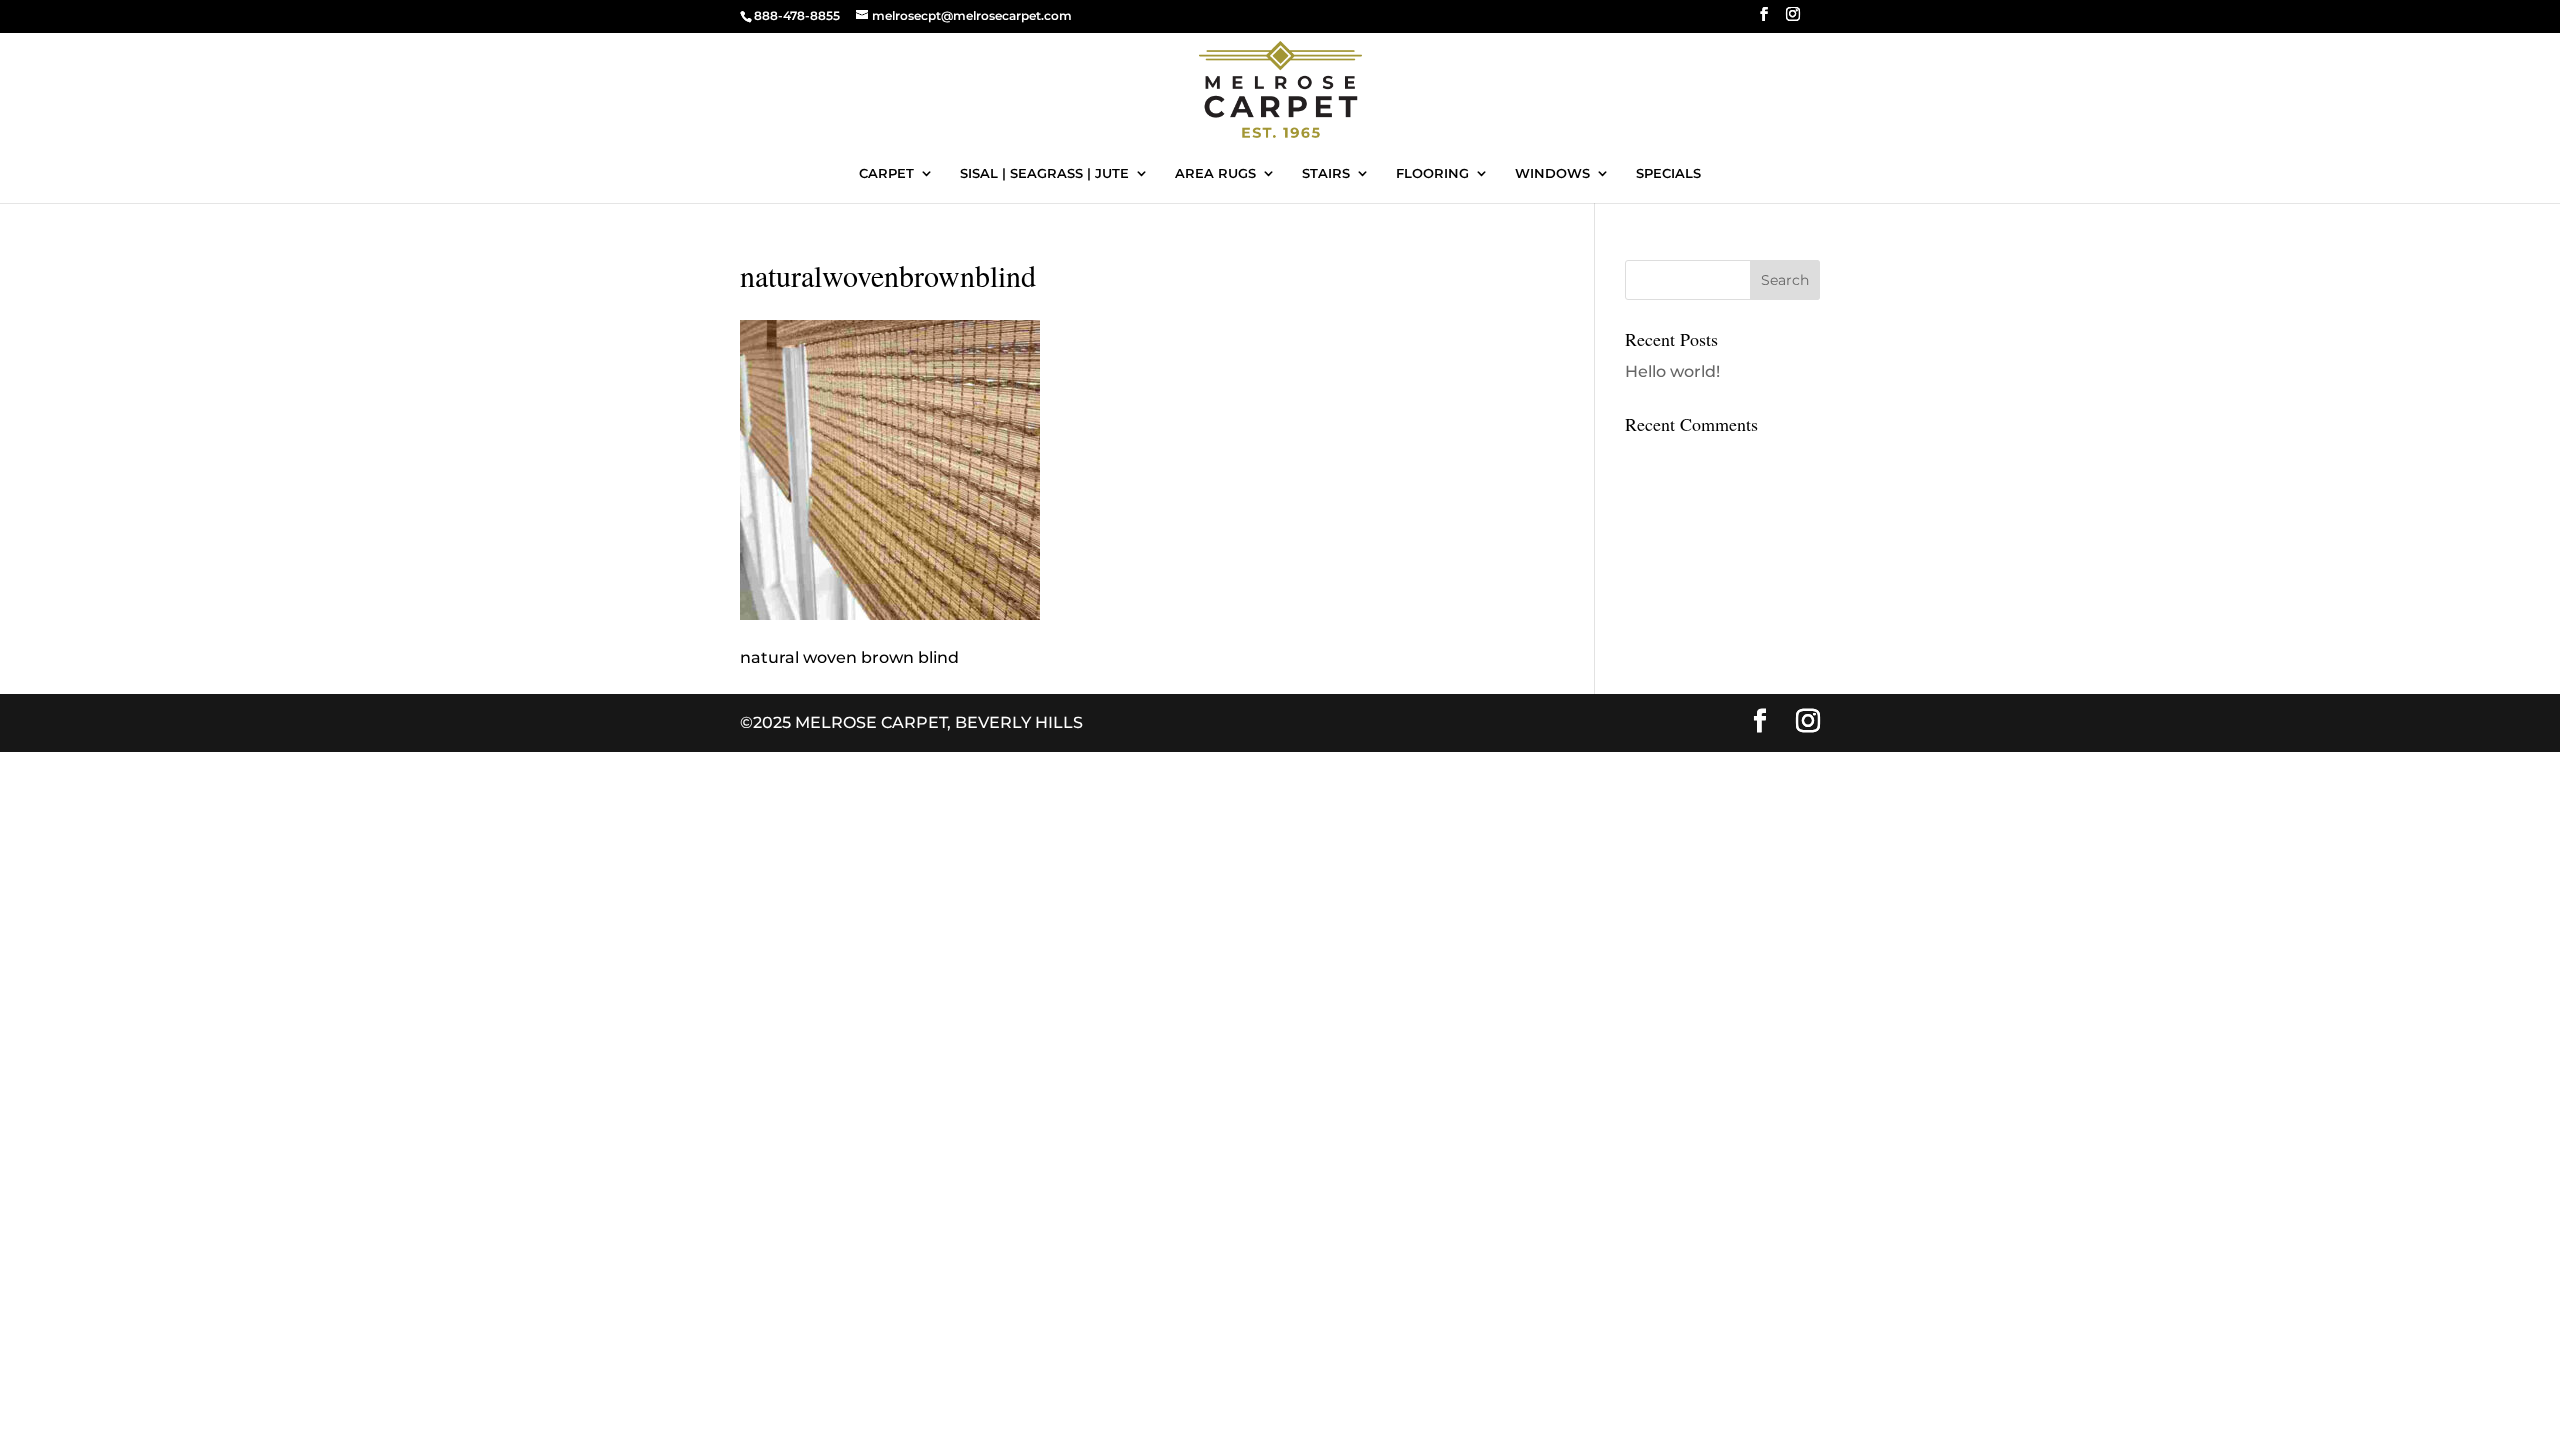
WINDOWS (1552, 173)
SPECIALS (1668, 173)
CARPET (886, 173)
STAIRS (1326, 173)
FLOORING (1432, 173)
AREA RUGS (1215, 173)
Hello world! (1672, 371)
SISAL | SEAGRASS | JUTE (1044, 173)
